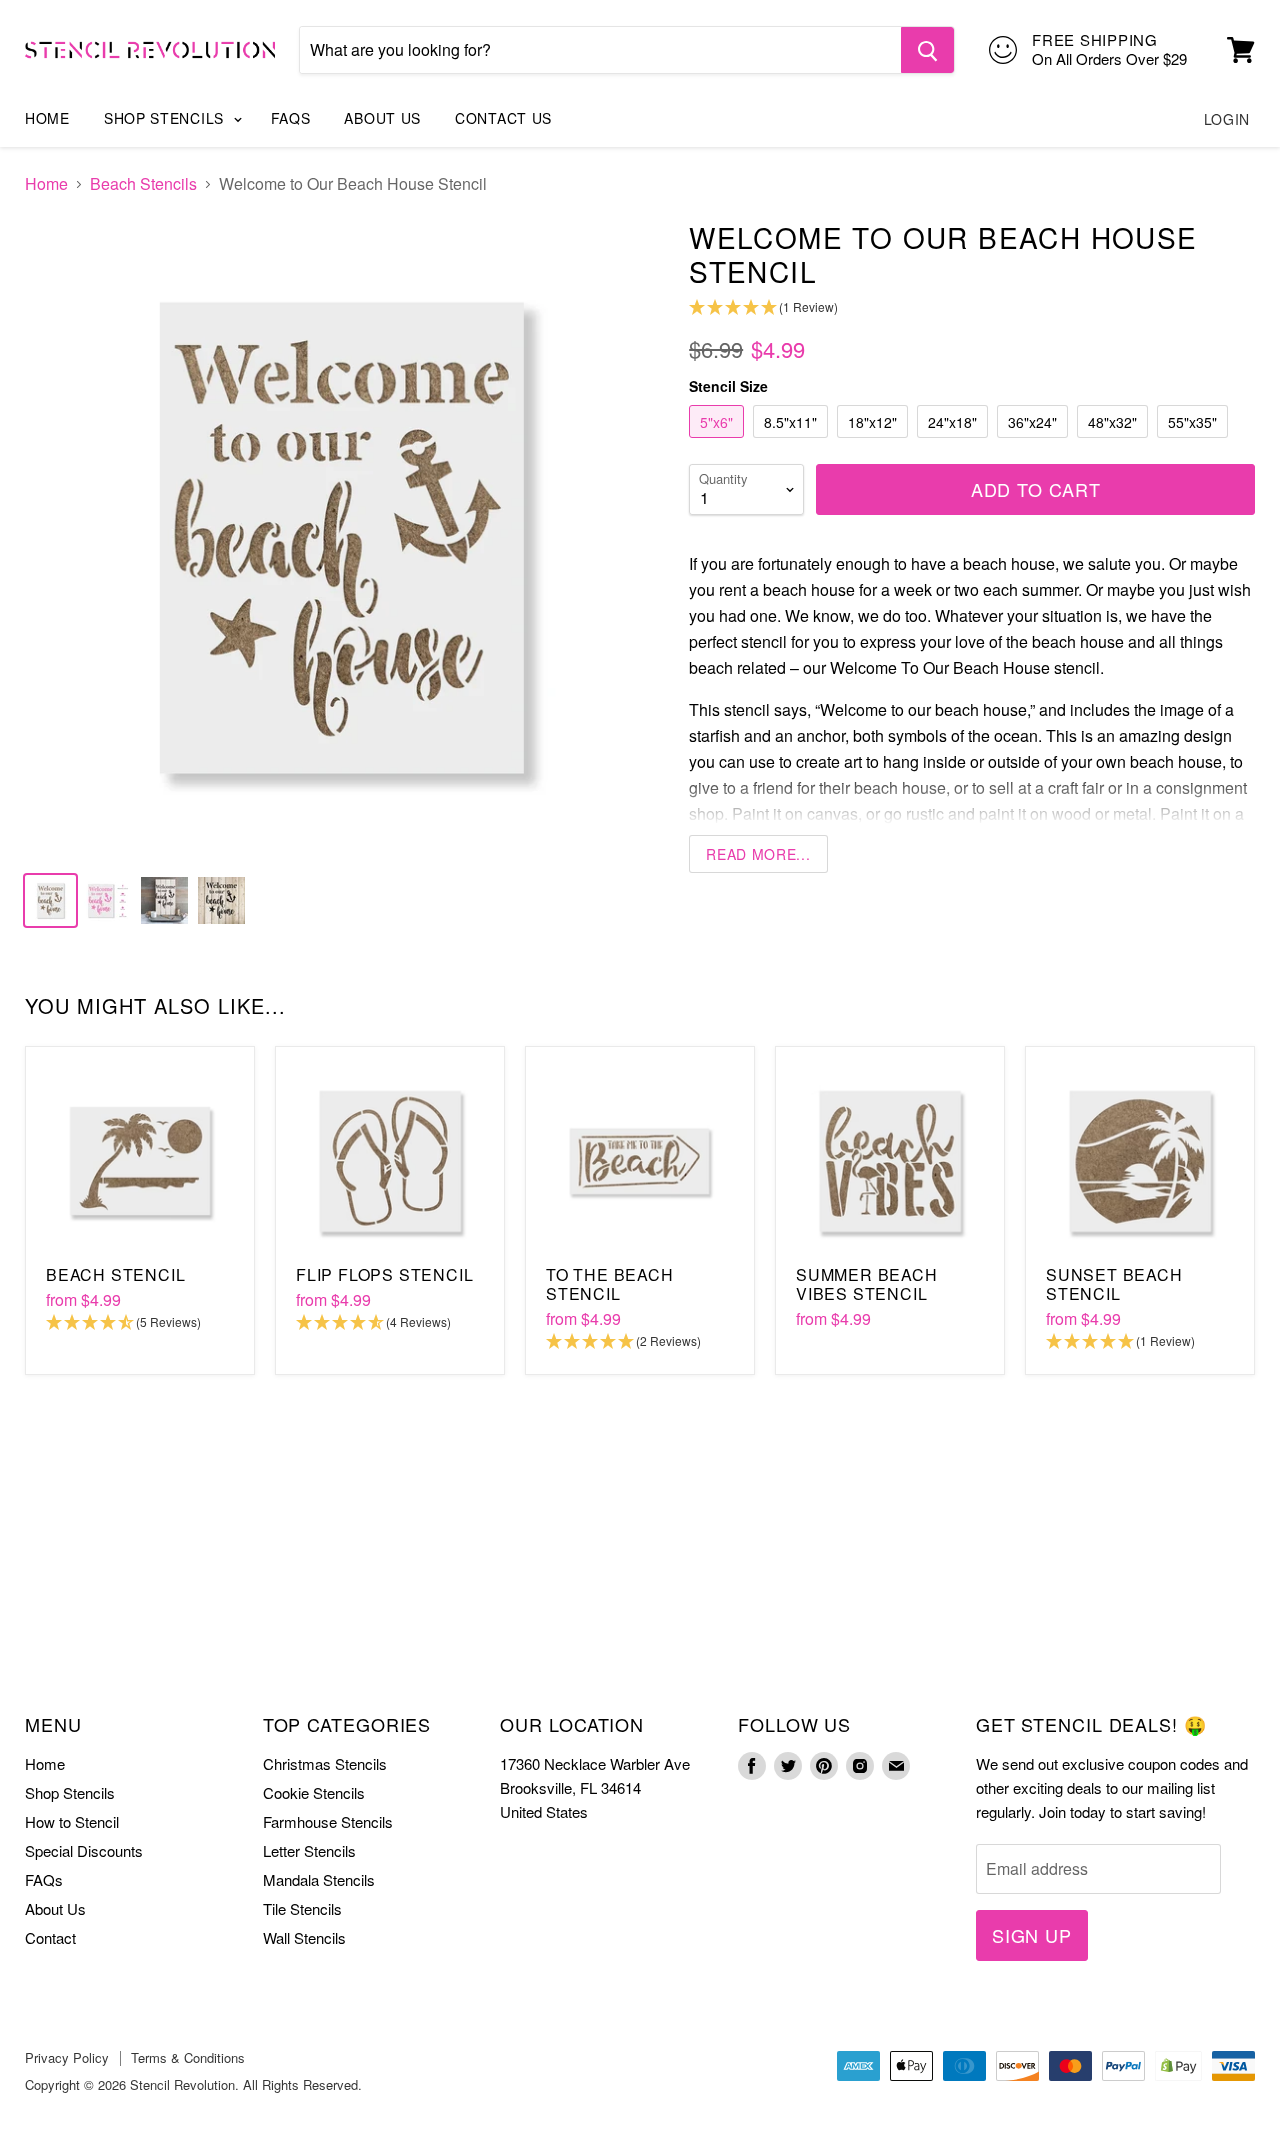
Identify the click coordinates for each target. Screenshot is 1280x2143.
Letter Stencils (309, 1850)
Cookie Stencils (314, 1792)
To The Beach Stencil (610, 1284)
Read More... (758, 854)
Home (47, 118)
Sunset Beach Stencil (1114, 1284)
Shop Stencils (166, 118)
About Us (382, 118)
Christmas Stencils (325, 1763)
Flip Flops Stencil (384, 1274)
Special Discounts (84, 1850)
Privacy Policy (67, 2057)
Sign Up (1032, 1935)
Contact (50, 1937)
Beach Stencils (143, 184)
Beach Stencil (115, 1274)
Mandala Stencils (319, 1879)
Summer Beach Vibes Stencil (867, 1284)
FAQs (291, 118)
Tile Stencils (302, 1908)
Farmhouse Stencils (328, 1821)
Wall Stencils (304, 1937)
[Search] (927, 50)
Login (1227, 119)
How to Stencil (72, 1821)
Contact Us (503, 118)
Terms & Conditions (188, 2057)
